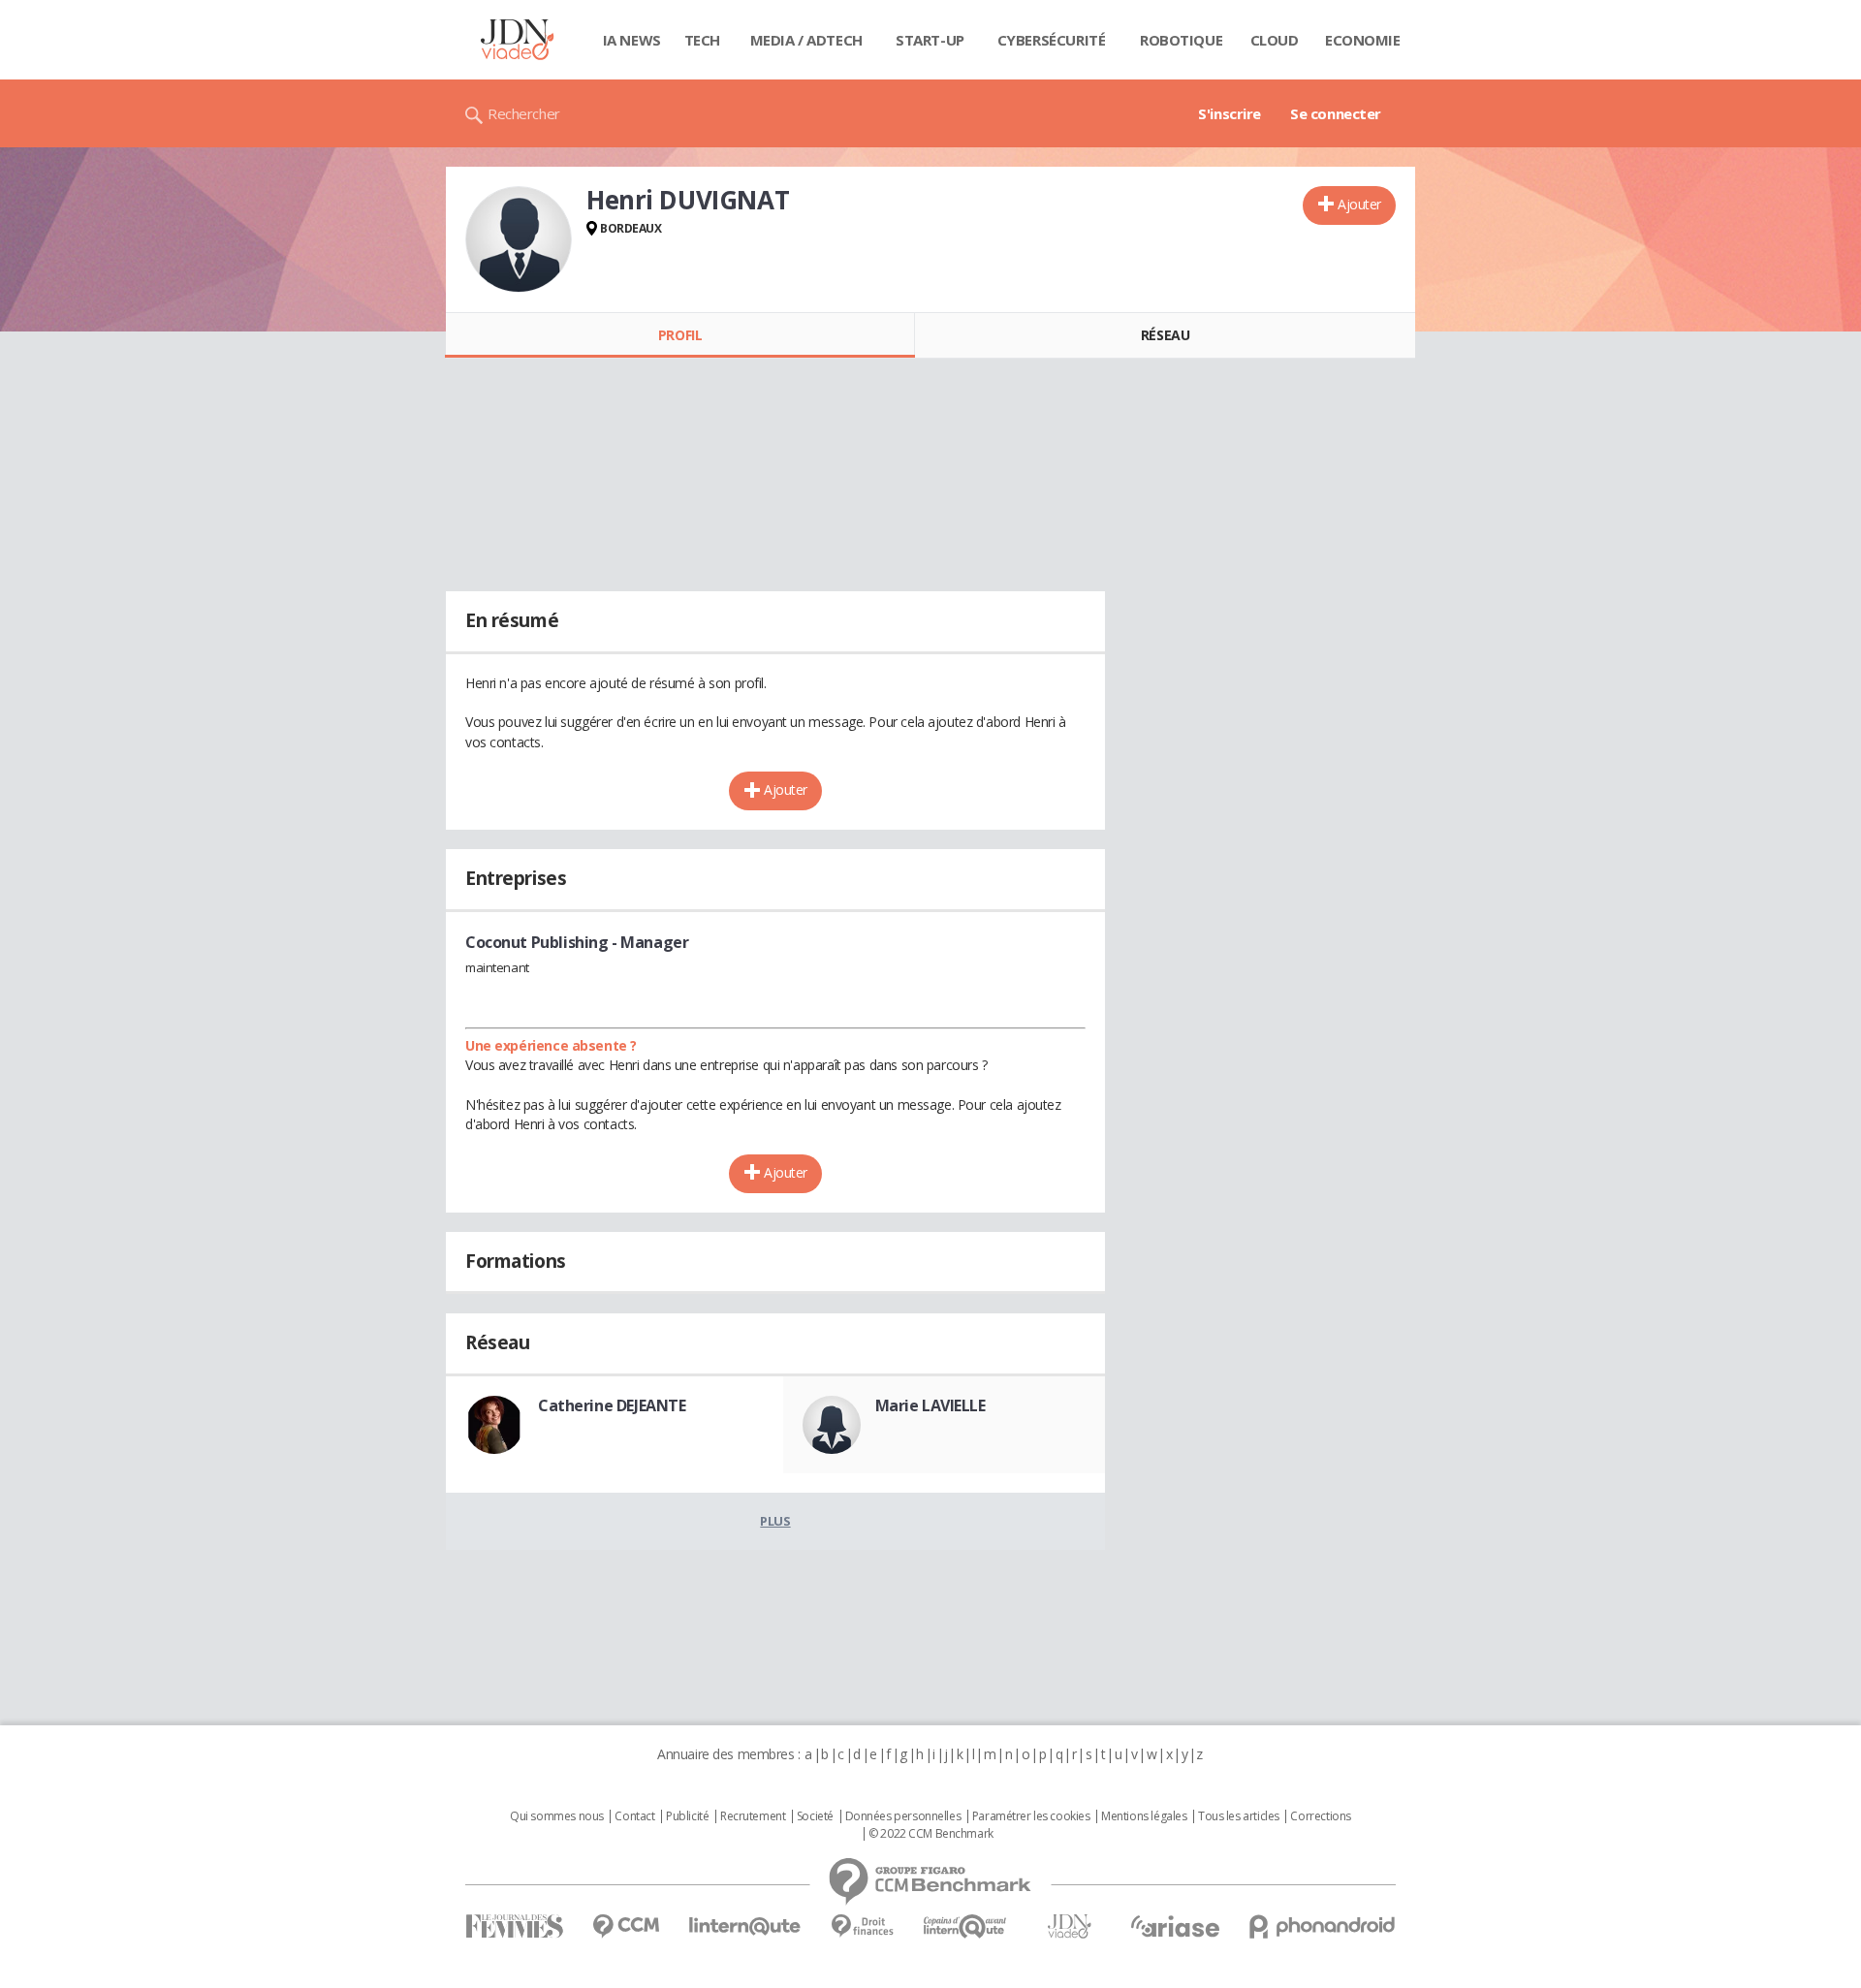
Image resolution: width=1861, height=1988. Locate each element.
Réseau (1165, 335)
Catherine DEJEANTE (612, 1405)
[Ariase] (1175, 1926)
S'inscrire (1230, 113)
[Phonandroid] (1323, 1926)
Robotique (1181, 40)
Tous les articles (1239, 1816)
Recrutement (753, 1816)
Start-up (930, 40)
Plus (775, 1521)
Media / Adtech (806, 40)
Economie (1363, 40)
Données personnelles (903, 1816)
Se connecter (1336, 113)
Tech (702, 40)
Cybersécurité (1052, 40)
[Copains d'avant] (966, 1926)
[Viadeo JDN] (1069, 1926)
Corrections (1320, 1816)
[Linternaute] (745, 1926)
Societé (815, 1816)
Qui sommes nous (557, 1816)
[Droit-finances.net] (862, 1926)
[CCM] (626, 1926)
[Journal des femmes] (514, 1926)
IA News (632, 40)
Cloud (1275, 40)
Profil (680, 335)
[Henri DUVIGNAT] (519, 239)
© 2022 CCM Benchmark (931, 1834)
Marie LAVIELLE (930, 1405)
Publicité (687, 1816)
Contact (634, 1816)
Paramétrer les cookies (1031, 1816)
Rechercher (524, 113)
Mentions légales (1144, 1816)
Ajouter (1359, 204)
